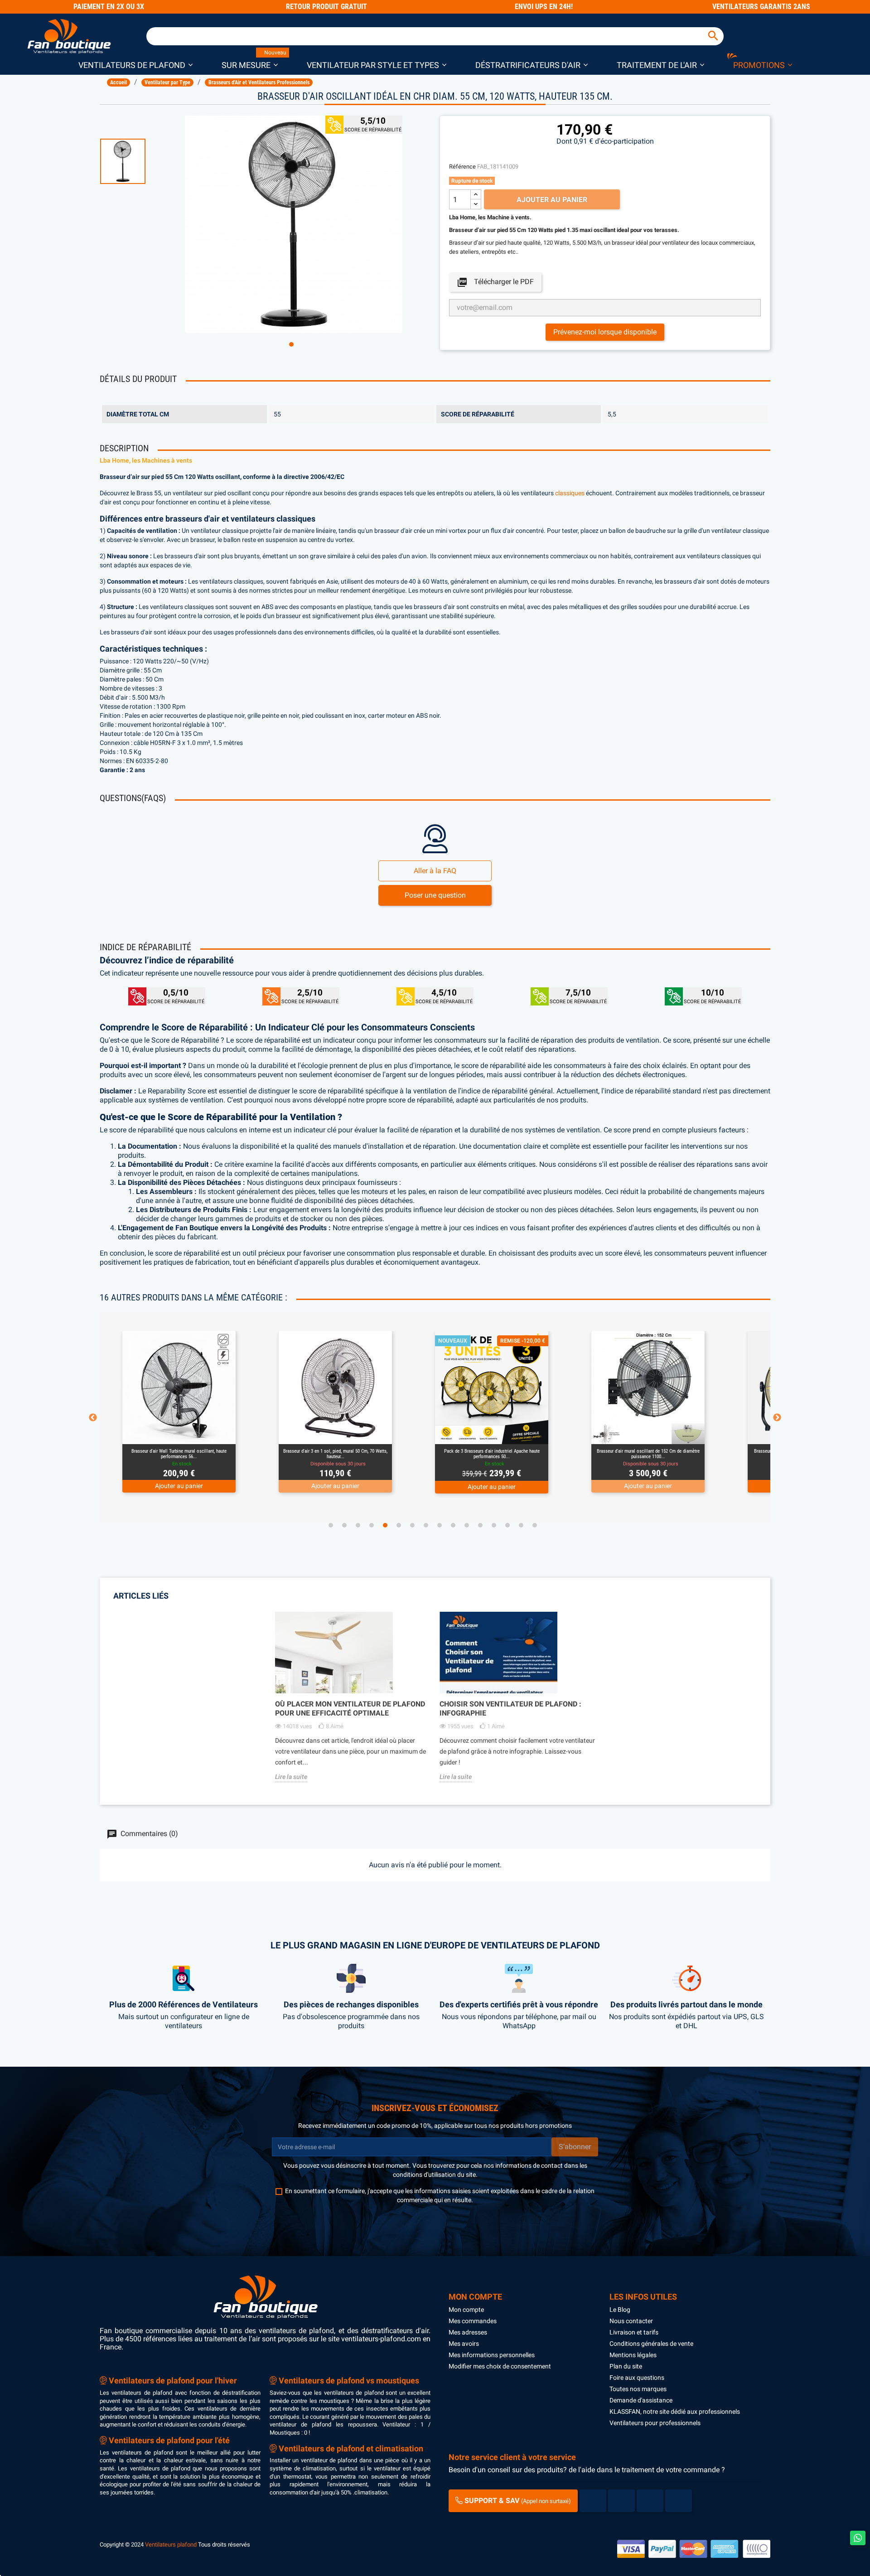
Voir (204, 1433)
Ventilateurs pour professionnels (655, 2423)
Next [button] (777, 1418)
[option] (138, 161)
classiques (570, 493)
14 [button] (507, 1525)
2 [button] (344, 1525)
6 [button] (399, 1525)
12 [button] (480, 1525)
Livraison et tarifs (634, 2332)
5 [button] (385, 1525)
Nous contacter (631, 2321)
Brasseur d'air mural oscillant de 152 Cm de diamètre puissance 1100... (492, 1454)
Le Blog (620, 2310)
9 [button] (440, 1525)
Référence (462, 167)
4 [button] (372, 1525)
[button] (135, 65)
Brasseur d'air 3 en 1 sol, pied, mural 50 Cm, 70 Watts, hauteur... (179, 1454)
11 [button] (467, 1525)
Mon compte (466, 2310)
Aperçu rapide (169, 1433)
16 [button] (535, 1525)
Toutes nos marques (638, 2389)
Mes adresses (468, 2332)
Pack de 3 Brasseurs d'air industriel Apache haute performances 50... (336, 1454)
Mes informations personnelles (492, 2355)
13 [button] (494, 1525)
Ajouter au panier (552, 200)
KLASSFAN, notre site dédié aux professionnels (675, 2412)
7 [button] (412, 1525)
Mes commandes (473, 2321)
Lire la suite (291, 1777)
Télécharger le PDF (495, 282)
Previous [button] (93, 1418)
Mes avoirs (464, 2344)
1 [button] (291, 344)
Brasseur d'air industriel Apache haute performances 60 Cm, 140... (648, 1454)
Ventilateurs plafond (171, 2545)
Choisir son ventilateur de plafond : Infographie (510, 1708)
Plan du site (626, 2366)
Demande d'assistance (641, 2400)
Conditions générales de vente (651, 2344)
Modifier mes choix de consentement (500, 2366)
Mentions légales (633, 2355)
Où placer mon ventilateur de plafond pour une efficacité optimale (350, 1708)
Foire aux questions (637, 2378)
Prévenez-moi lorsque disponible (605, 332)
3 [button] (358, 1525)
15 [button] (521, 1525)
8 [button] (426, 1525)
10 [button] (453, 1525)
